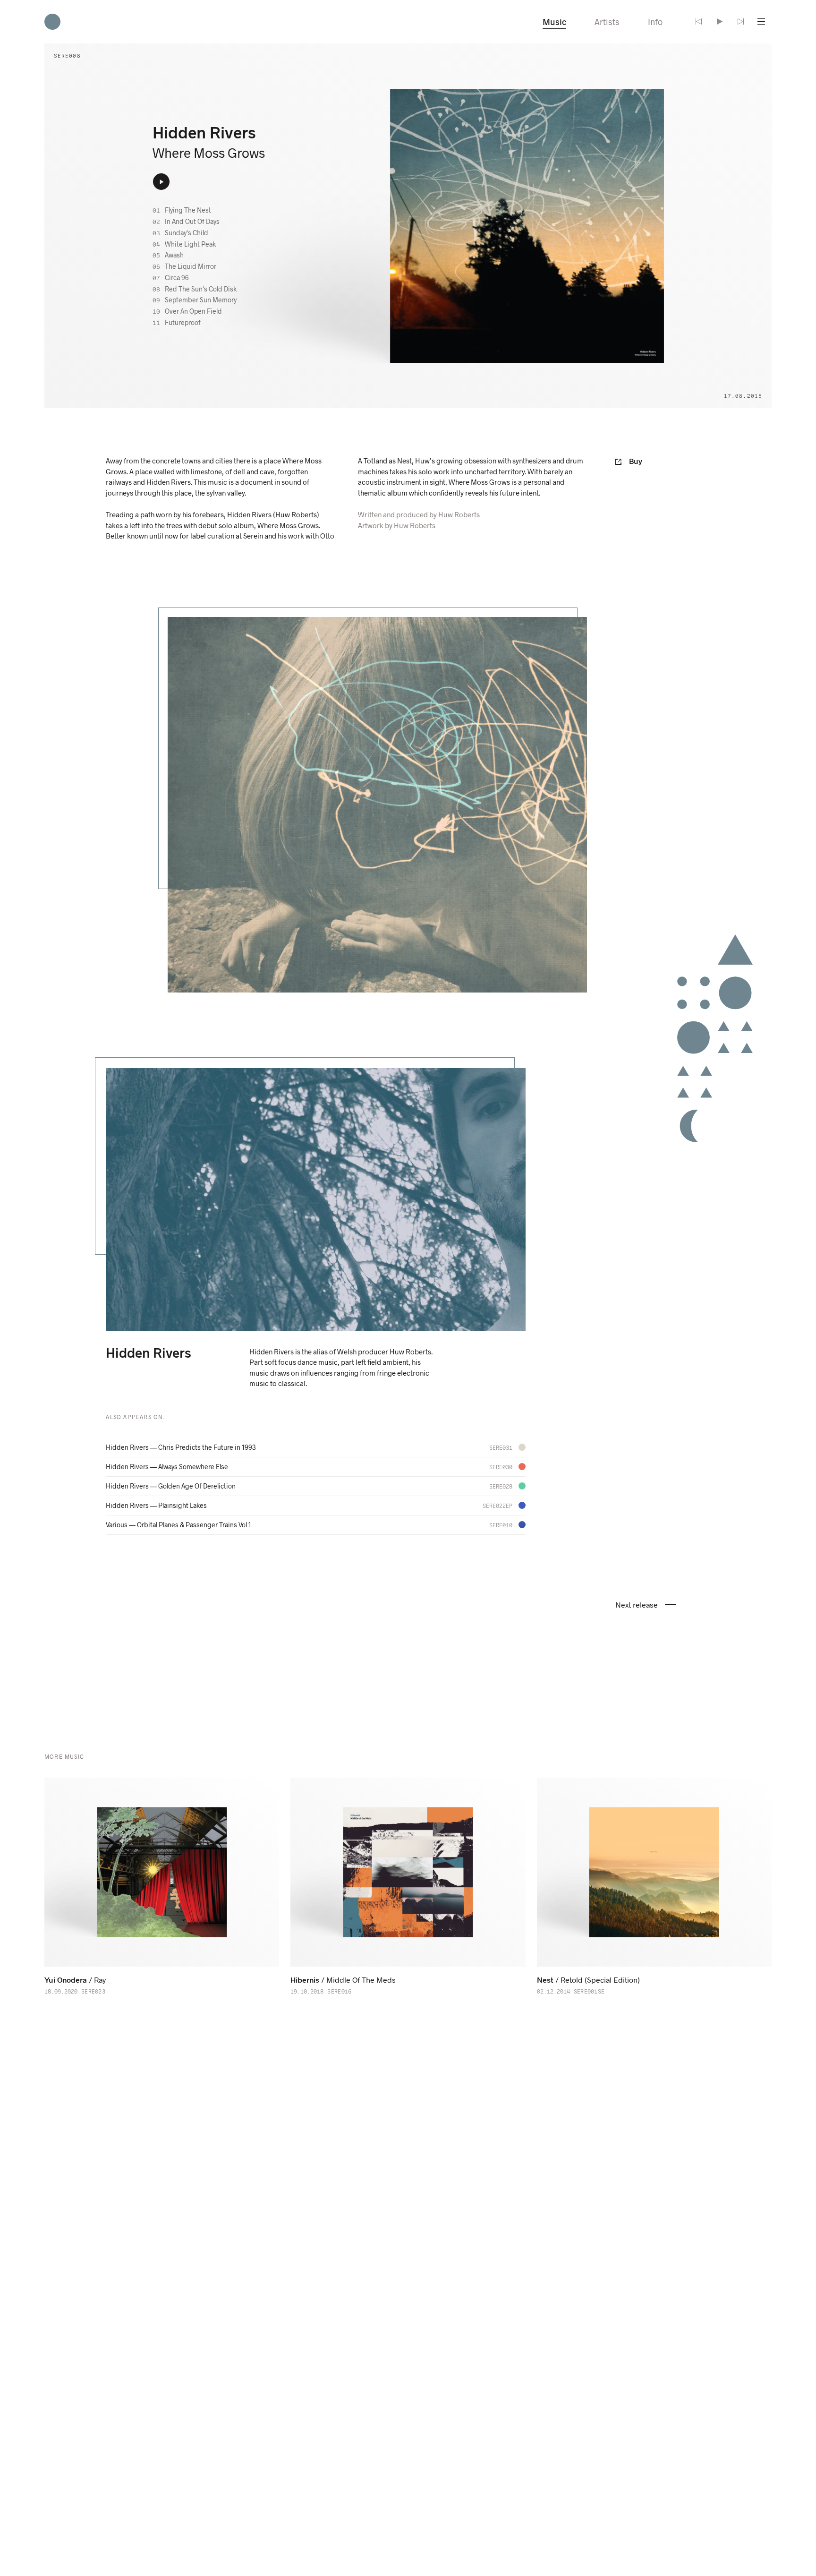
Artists (607, 22)
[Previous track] (699, 22)
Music (554, 22)
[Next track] (740, 22)
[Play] (720, 22)
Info (655, 22)
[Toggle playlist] (761, 22)
